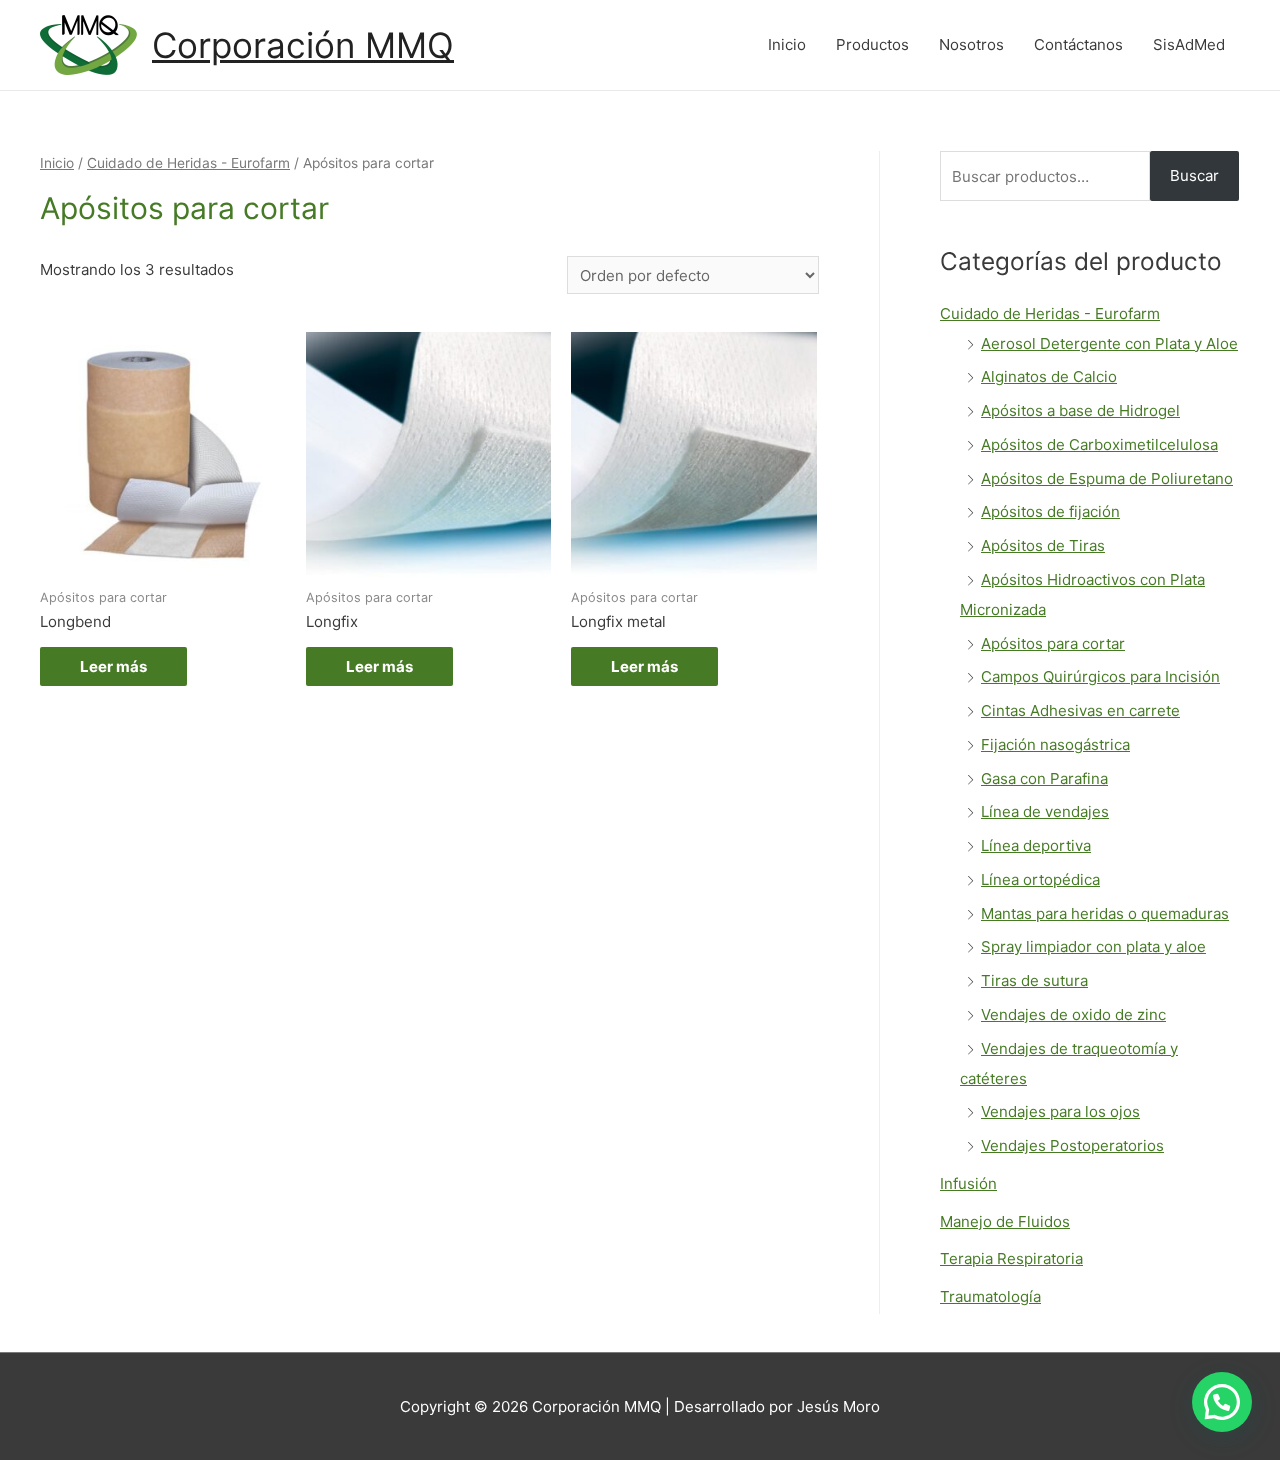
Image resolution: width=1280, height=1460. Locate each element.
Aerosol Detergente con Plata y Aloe (1109, 343)
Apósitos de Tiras (1043, 545)
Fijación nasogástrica (1055, 744)
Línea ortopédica (1040, 879)
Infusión (968, 1183)
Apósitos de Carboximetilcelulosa (1099, 444)
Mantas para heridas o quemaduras (1105, 913)
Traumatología (990, 1296)
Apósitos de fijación (1050, 511)
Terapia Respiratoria (1011, 1258)
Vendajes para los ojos (1060, 1111)
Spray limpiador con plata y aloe (1093, 946)
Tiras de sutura (1034, 980)
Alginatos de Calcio (1049, 376)
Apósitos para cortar (1053, 643)
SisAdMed (1189, 44)
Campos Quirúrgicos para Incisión (1100, 676)
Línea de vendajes (1045, 811)
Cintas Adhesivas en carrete (1080, 710)
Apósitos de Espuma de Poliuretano (1107, 478)
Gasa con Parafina (1044, 778)
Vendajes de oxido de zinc (1073, 1014)
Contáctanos (1078, 44)
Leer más (113, 666)
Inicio (787, 44)
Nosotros (971, 44)
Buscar (1194, 175)
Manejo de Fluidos (1005, 1221)
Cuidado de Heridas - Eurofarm (188, 163)
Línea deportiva (1036, 845)
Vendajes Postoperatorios (1072, 1145)
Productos (872, 44)
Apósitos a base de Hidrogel (1080, 410)
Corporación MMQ (303, 45)
